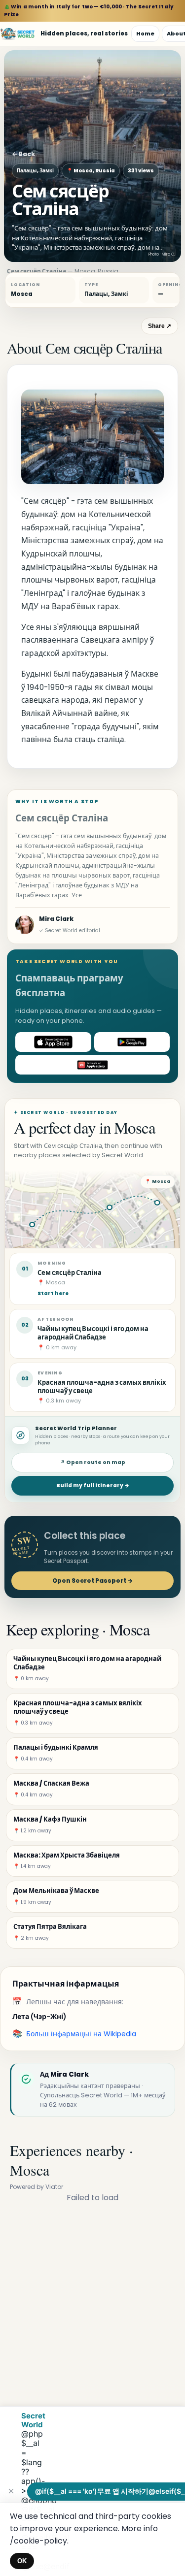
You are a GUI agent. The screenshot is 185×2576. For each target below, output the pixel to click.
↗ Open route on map (93, 1462)
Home (145, 33)
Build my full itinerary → (93, 1485)
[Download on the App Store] (53, 1042)
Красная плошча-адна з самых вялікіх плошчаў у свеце (102, 1387)
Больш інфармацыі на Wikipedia (81, 2034)
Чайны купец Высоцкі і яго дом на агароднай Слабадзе (93, 1333)
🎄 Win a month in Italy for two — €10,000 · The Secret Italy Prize (89, 11)
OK (22, 2561)
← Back (23, 154)
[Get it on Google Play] (132, 1042)
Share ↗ (160, 326)
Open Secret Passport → (92, 1581)
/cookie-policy (38, 2541)
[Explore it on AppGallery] (92, 1065)
